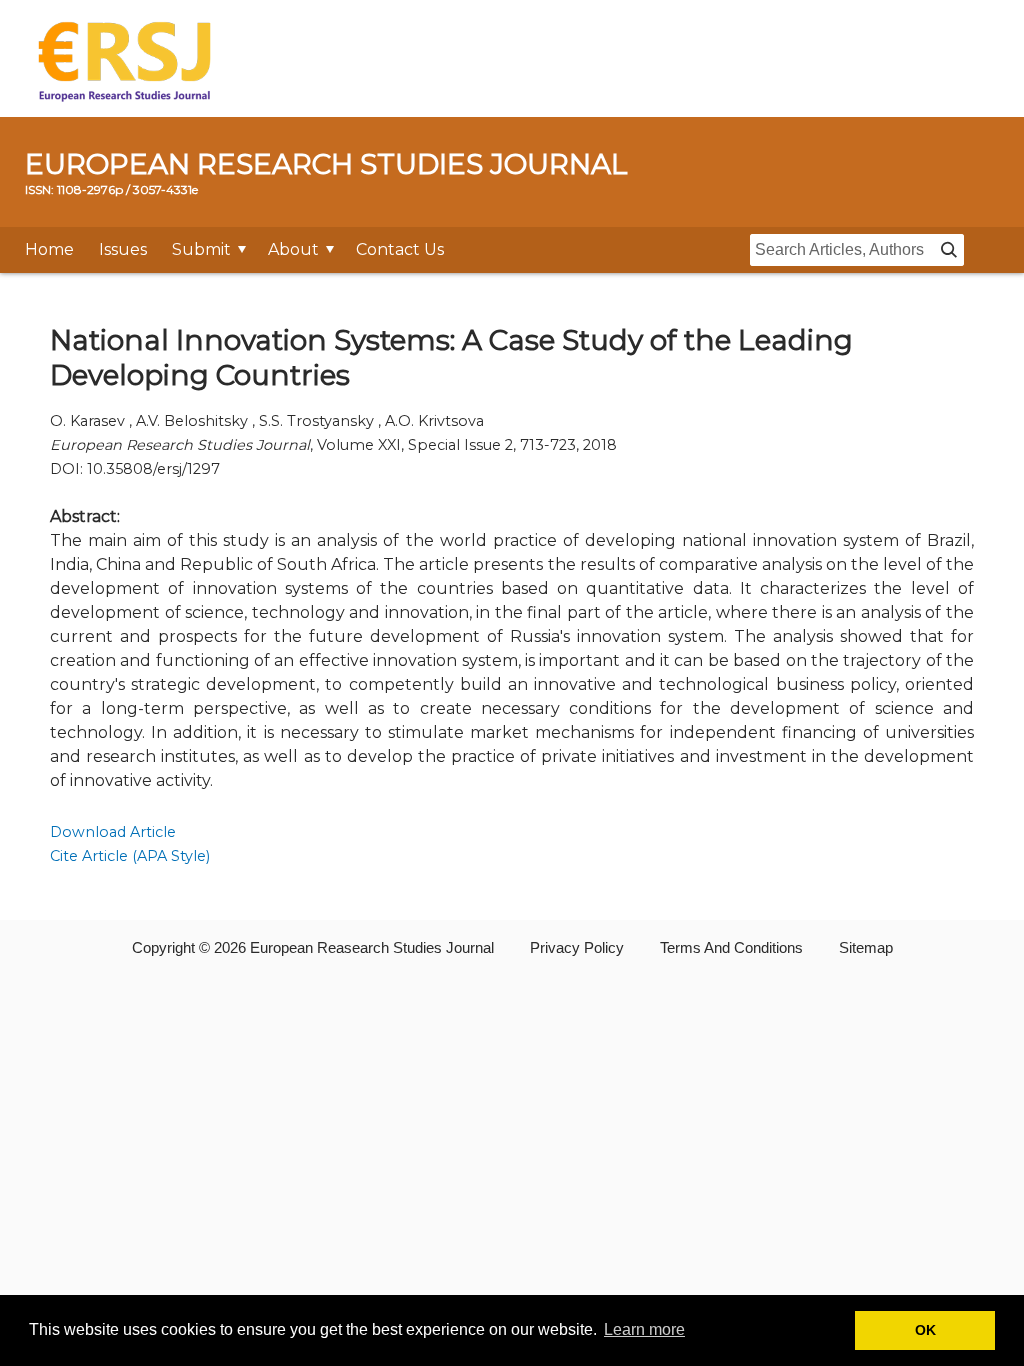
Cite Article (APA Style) (130, 856)
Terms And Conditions (731, 947)
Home (49, 249)
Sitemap (866, 947)
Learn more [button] (644, 1329)
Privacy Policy (577, 947)
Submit (201, 249)
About (293, 249)
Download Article (113, 832)
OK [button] (925, 1330)
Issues (123, 249)
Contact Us (400, 249)
